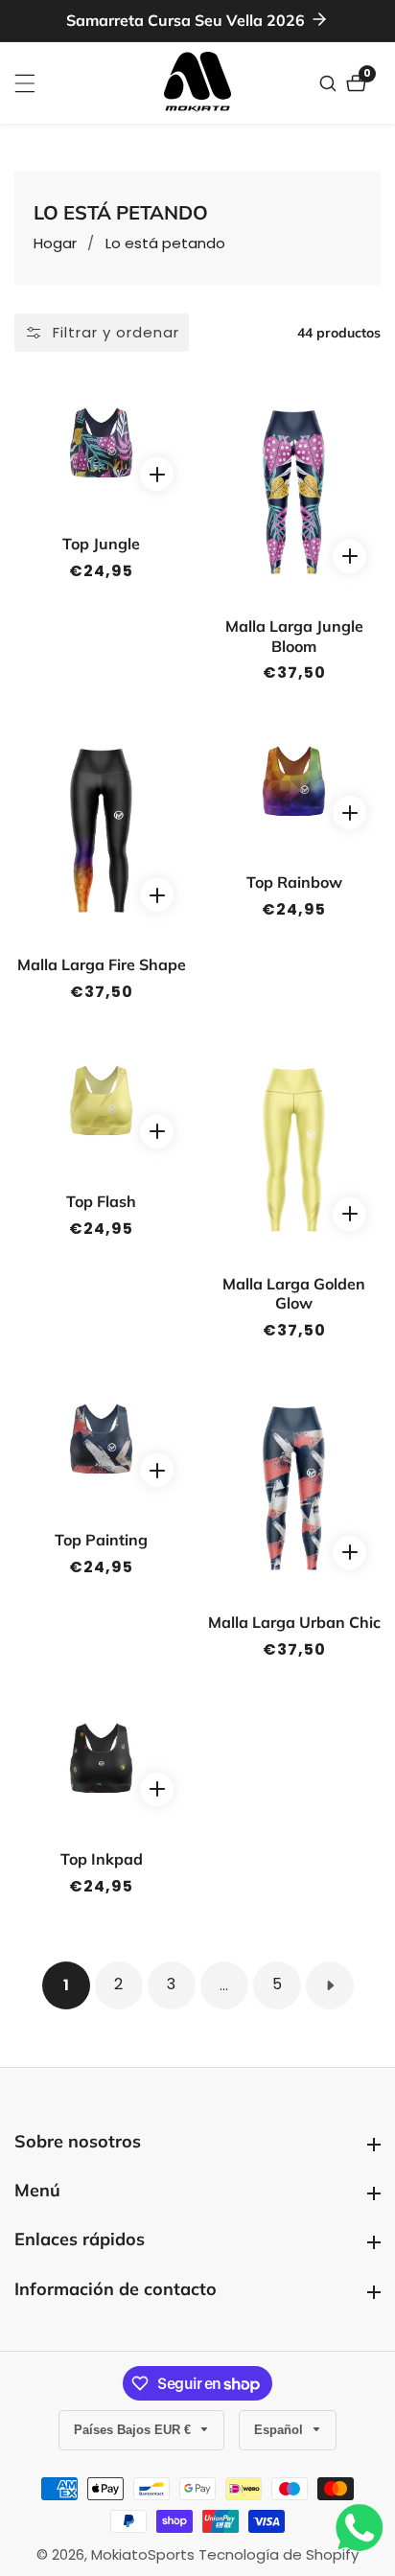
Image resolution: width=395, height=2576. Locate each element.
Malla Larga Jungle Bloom (294, 636)
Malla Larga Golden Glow (294, 1294)
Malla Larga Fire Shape (102, 964)
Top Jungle (101, 544)
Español (280, 2430)
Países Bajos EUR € (134, 2430)
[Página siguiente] (330, 1985)
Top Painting (101, 1540)
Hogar (55, 243)
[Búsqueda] (330, 83)
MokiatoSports (143, 2554)
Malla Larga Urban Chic (294, 1622)
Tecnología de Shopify (279, 2554)
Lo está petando (165, 243)
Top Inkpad (102, 1859)
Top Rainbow (294, 882)
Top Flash (101, 1201)
